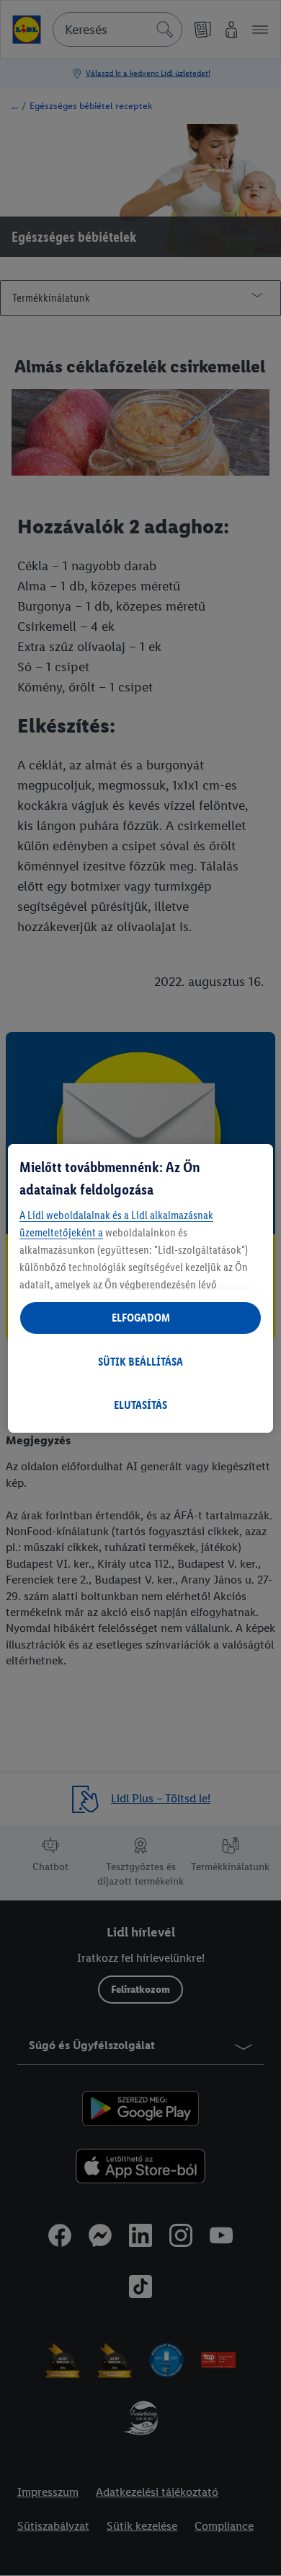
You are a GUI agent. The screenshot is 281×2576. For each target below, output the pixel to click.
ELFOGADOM (141, 1318)
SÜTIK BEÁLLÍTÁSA (140, 1362)
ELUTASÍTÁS (140, 1405)
